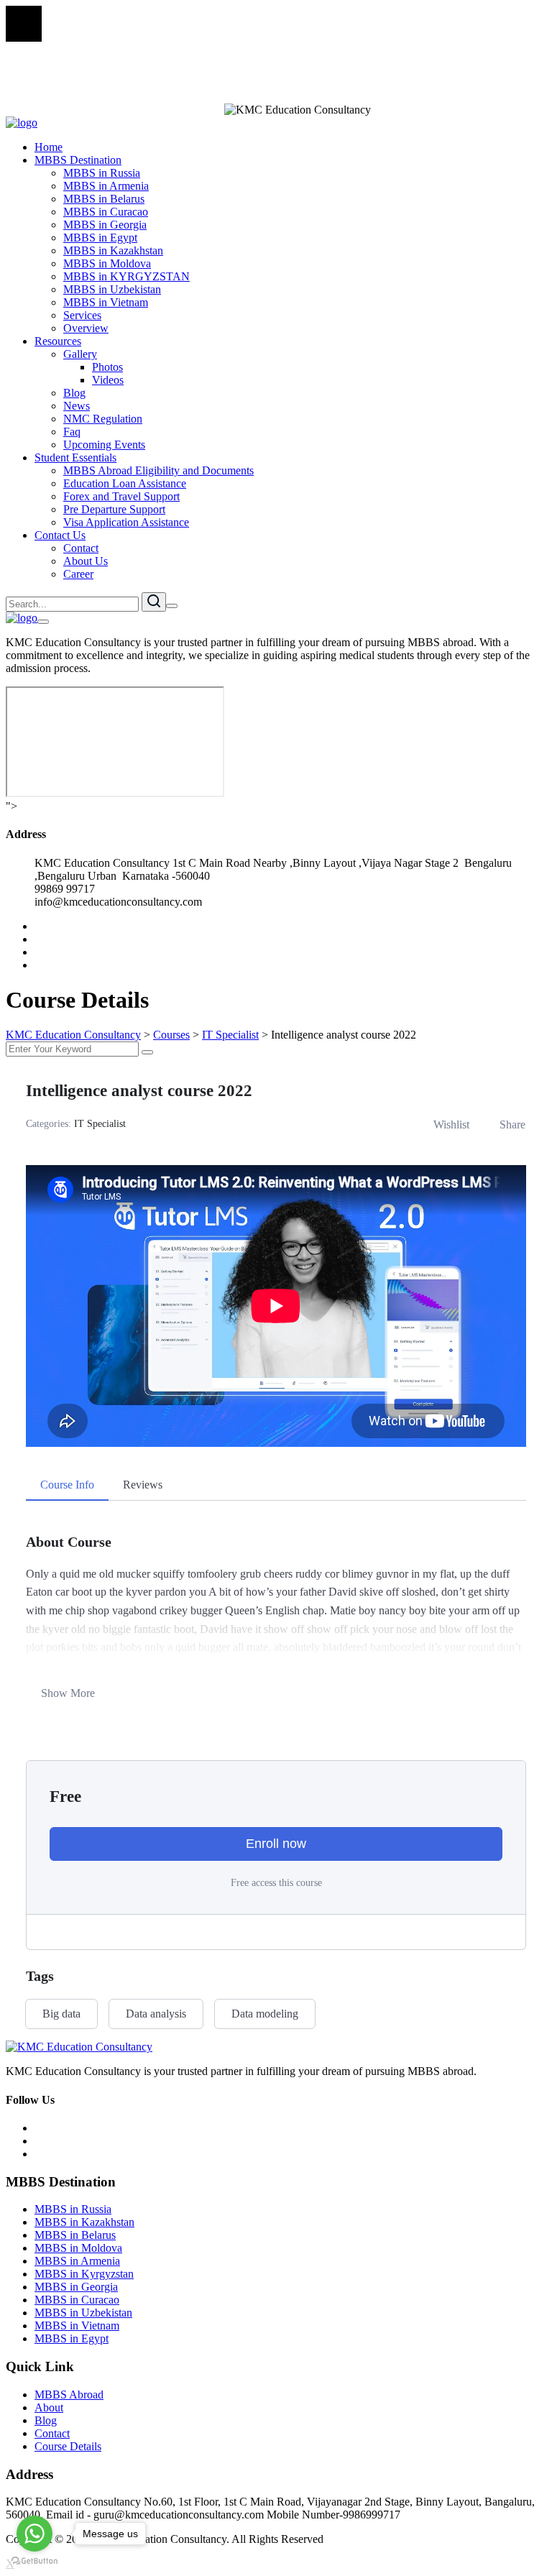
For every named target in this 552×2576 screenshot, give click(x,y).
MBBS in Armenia (106, 186)
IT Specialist (100, 1124)
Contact (81, 548)
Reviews (143, 1485)
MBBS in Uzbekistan (112, 289)
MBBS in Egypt (100, 238)
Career (78, 574)
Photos (107, 367)
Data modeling (265, 2014)
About (49, 2407)
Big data (61, 2014)
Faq (72, 432)
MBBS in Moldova (107, 263)
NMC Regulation (103, 419)
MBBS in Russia (102, 173)
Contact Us (60, 535)
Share (512, 1124)
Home (49, 147)
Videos (108, 380)
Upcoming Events (104, 445)
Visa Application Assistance (126, 522)
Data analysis (156, 2014)
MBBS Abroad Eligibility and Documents (158, 470)
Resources (58, 341)
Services (82, 315)
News (77, 406)
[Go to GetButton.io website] (34, 2561)
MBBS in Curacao (106, 212)
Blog (74, 393)
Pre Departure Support (114, 509)
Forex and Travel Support (121, 496)
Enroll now (276, 1844)
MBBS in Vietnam (106, 302)
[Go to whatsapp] (34, 2534)
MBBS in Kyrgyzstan (84, 2274)
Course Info (67, 1485)
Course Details (68, 2446)
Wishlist (451, 1124)
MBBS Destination (78, 160)
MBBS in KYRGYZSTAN (126, 276)
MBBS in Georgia (105, 225)
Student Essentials (75, 457)
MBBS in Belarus (104, 199)
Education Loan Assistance (125, 483)
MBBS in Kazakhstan (113, 250)
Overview (86, 328)
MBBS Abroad (69, 2395)
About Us (86, 561)
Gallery (80, 354)
